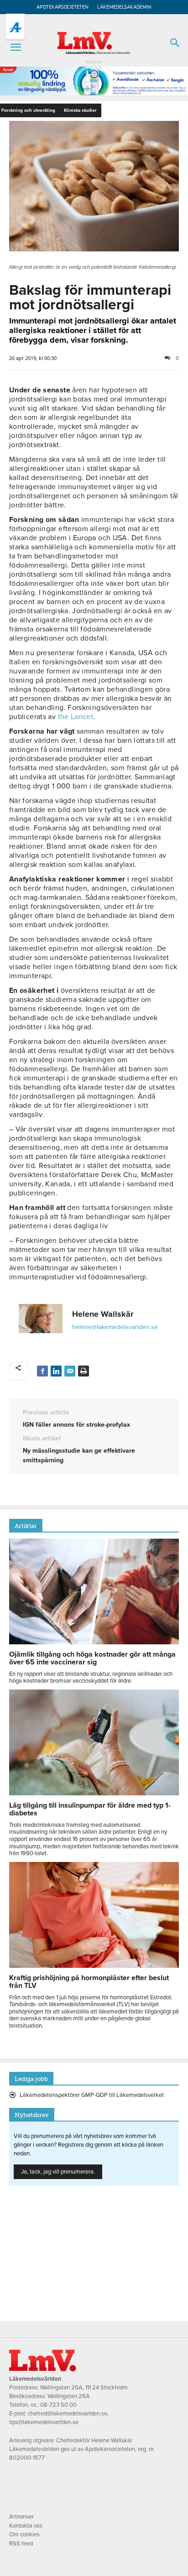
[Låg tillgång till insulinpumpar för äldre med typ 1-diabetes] (94, 1793)
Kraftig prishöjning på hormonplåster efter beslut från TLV (89, 1982)
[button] (16, 47)
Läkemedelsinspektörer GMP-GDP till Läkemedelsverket (92, 2095)
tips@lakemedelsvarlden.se (44, 2422)
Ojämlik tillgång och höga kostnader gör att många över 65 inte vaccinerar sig (92, 1658)
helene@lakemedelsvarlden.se (115, 1327)
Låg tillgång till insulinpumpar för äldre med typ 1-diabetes (90, 1809)
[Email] (70, 1371)
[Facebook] (42, 1371)
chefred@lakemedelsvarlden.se (68, 2414)
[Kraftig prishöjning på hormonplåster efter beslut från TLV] (94, 1966)
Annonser (21, 2517)
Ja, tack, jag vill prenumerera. (58, 2172)
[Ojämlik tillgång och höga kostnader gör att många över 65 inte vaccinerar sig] (94, 1642)
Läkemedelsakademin (124, 7)
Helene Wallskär (103, 1314)
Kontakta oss (26, 2526)
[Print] (84, 1371)
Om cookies (24, 2534)
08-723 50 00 (58, 2405)
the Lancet (76, 717)
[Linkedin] (56, 1371)
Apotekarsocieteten (63, 7)
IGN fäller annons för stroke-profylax (76, 1425)
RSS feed (21, 2544)
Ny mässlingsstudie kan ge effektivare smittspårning (79, 1455)
